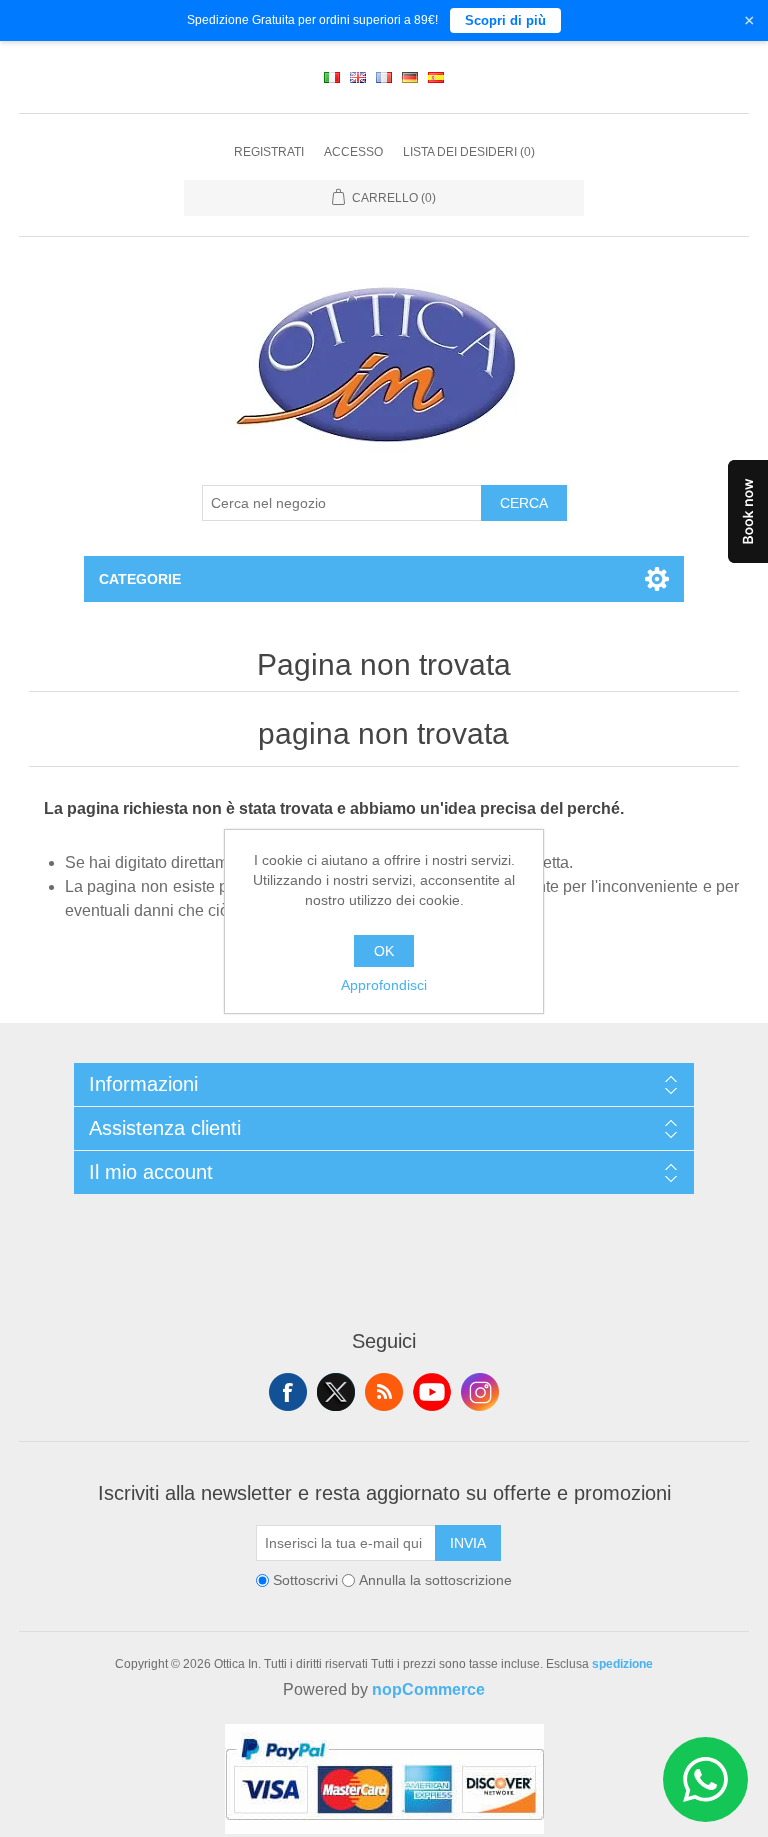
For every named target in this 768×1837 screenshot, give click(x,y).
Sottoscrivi (305, 1580)
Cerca (524, 503)
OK (384, 951)
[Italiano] (332, 77)
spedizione (622, 1664)
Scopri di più (505, 20)
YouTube (432, 1392)
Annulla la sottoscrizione (435, 1580)
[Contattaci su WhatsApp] (705, 1779)
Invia (468, 1543)
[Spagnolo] (436, 77)
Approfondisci (384, 985)
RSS (384, 1392)
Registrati (269, 152)
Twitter (336, 1392)
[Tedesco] (410, 77)
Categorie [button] (140, 579)
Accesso (353, 152)
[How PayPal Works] (384, 1829)
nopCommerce (428, 1689)
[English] (358, 77)
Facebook (288, 1392)
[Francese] (384, 77)
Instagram (480, 1392)
